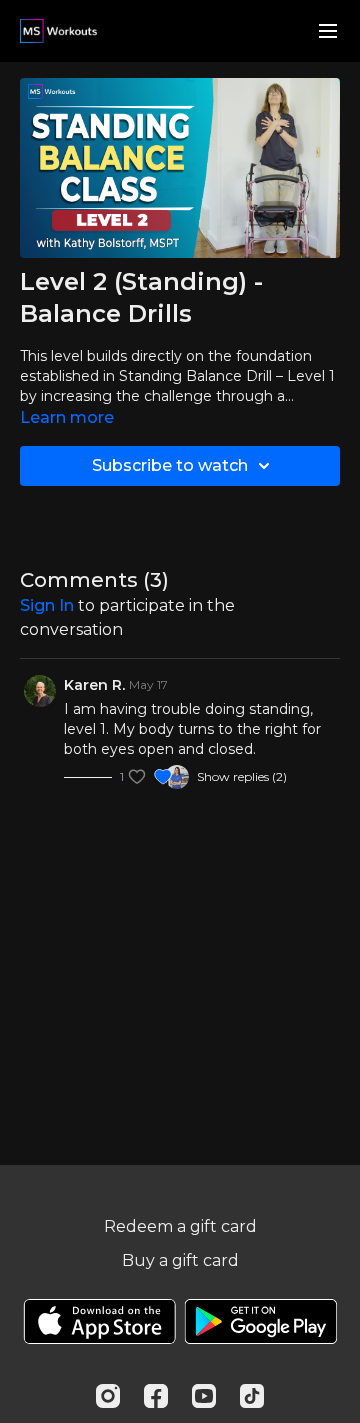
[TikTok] (252, 1396)
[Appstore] (99, 1321)
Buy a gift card (180, 1260)
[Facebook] (156, 1396)
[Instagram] (108, 1396)
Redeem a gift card (180, 1226)
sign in (47, 605)
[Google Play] (261, 1321)
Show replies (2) (242, 776)
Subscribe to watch (170, 465)
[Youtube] (204, 1396)
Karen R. (94, 685)
